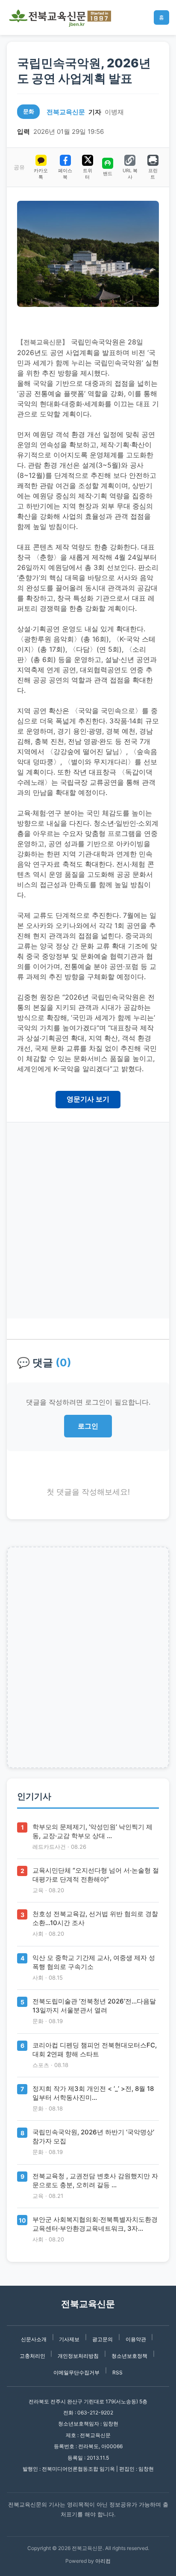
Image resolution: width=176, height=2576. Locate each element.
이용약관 (136, 2339)
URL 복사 (130, 174)
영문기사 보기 (88, 1099)
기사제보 (69, 2339)
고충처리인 (32, 2356)
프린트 (153, 174)
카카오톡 (41, 174)
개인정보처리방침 (78, 2356)
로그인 (88, 1426)
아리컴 (103, 2561)
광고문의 (103, 2339)
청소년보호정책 (129, 2356)
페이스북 (65, 174)
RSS (117, 2372)
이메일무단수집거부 (76, 2372)
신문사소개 (34, 2339)
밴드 (108, 173)
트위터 (88, 174)
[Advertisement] (88, 1220)
